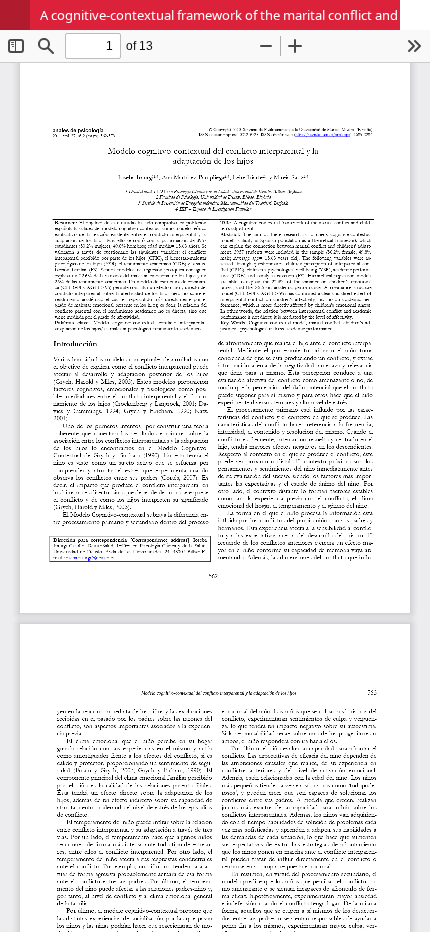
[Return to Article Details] (15, 15)
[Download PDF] (415, 15)
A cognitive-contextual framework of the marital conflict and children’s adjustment (235, 15)
